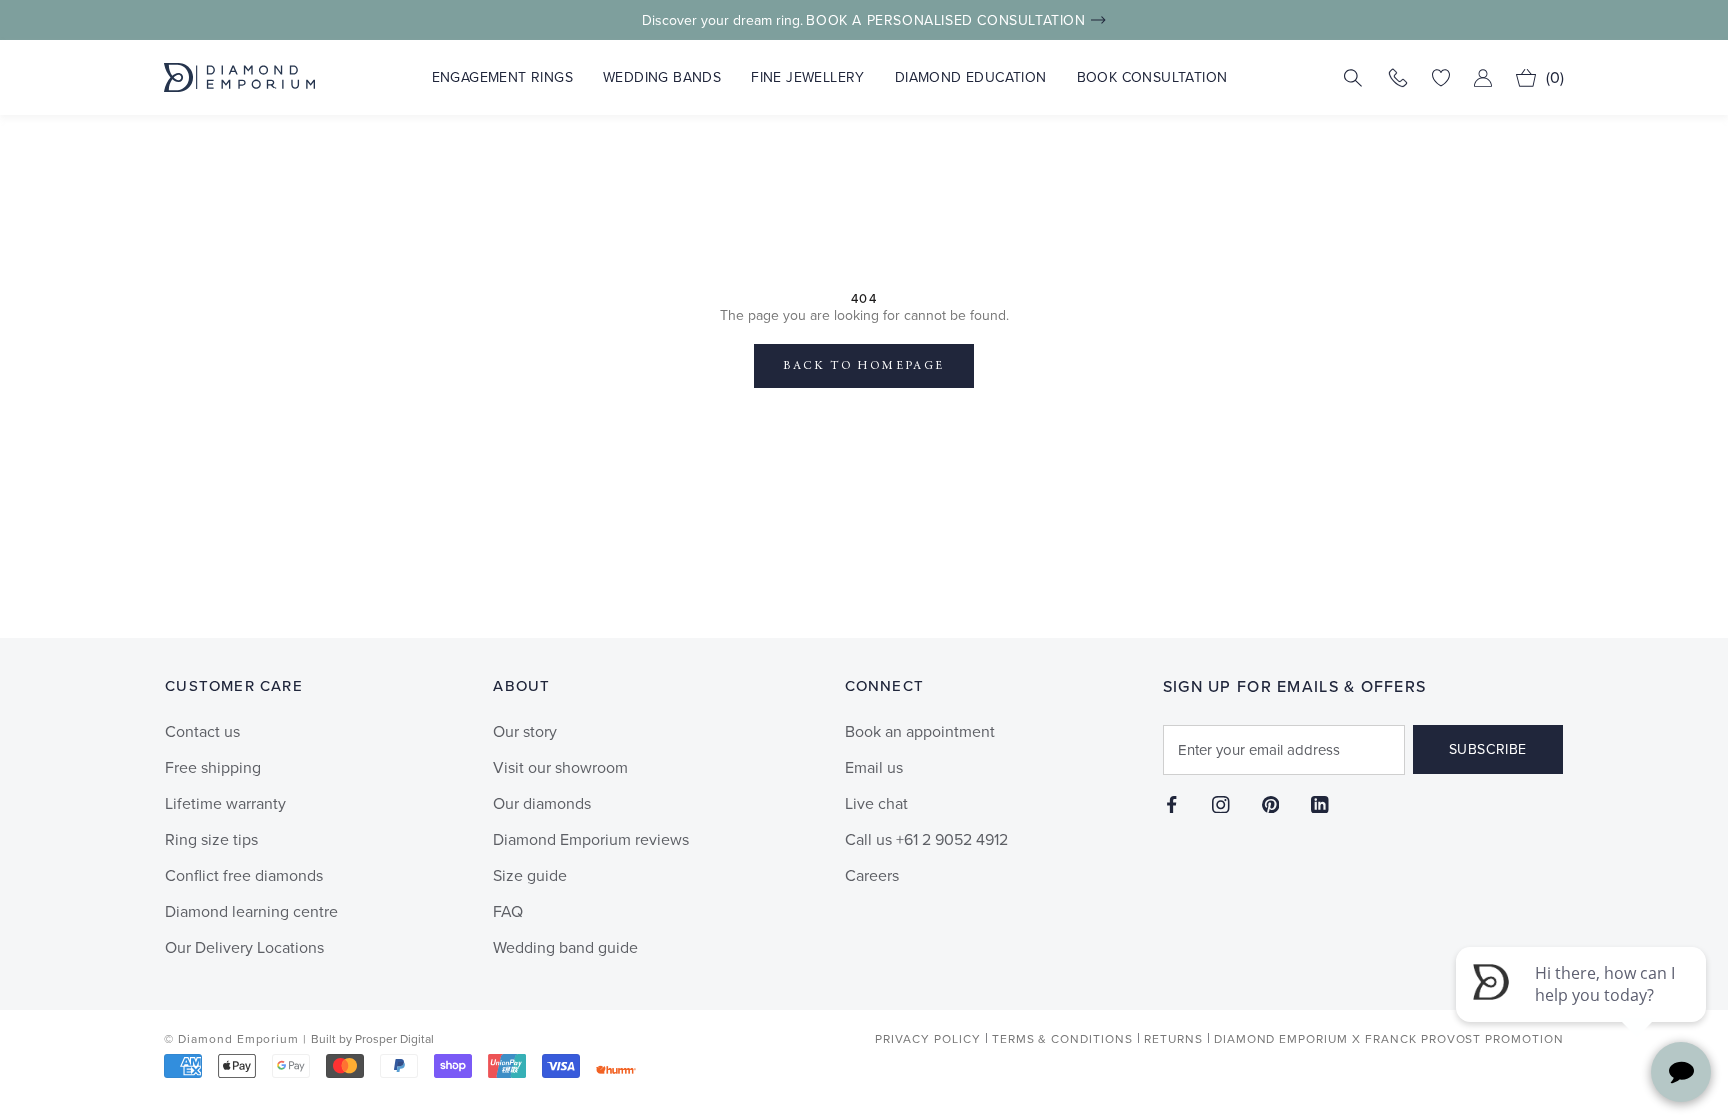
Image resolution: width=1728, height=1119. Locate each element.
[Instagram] (1221, 804)
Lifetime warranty (225, 803)
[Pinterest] (1271, 804)
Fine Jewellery (808, 77)
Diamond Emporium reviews (591, 839)
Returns (1173, 1039)
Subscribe (1488, 749)
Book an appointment (920, 731)
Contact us (202, 731)
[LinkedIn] (1320, 804)
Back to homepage (863, 366)
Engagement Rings (502, 77)
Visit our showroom (560, 767)
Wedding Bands (662, 77)
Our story (525, 731)
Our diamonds (542, 803)
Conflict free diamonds (244, 875)
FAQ (508, 911)
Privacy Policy (927, 1039)
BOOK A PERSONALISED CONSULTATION (945, 20)
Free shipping (213, 767)
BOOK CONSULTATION (1152, 77)
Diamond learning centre (251, 911)
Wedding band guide (565, 947)
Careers (872, 875)
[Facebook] (1172, 804)
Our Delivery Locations (244, 947)
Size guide (530, 875)
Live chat (876, 803)
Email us (874, 767)
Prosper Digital (394, 1039)
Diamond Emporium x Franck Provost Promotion (1389, 1039)
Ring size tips (211, 839)
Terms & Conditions (1062, 1039)
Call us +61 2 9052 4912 (926, 839)
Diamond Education (971, 77)
